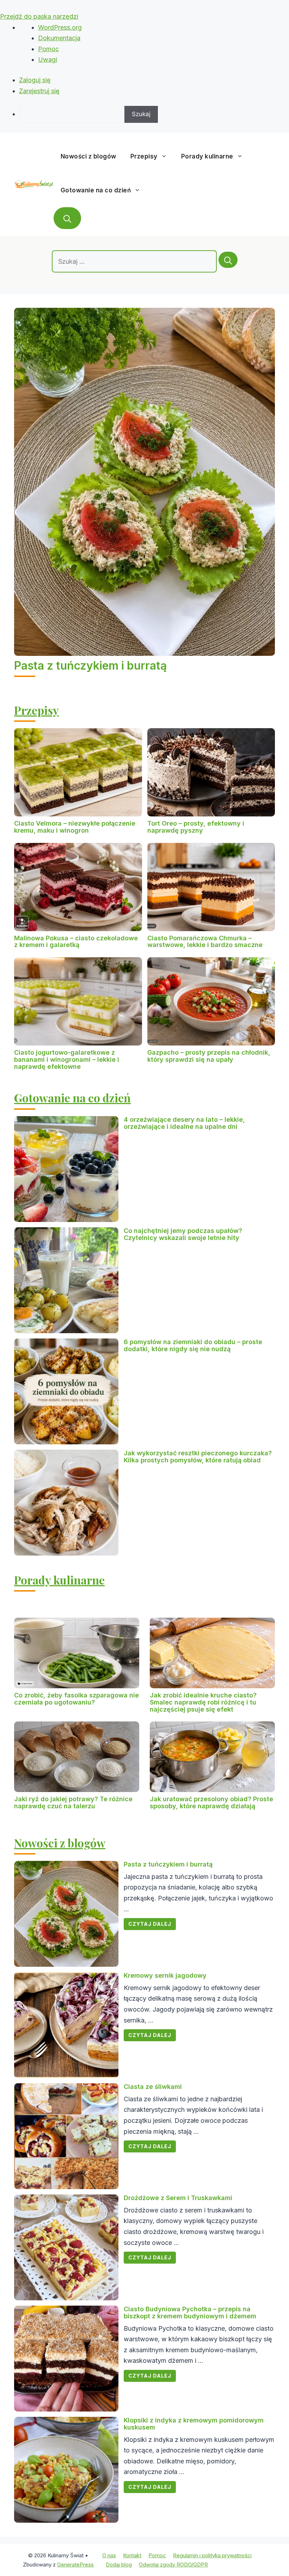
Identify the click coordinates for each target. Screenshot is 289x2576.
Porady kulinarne (207, 156)
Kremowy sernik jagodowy (165, 1975)
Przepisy (144, 156)
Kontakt (132, 2555)
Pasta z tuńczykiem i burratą (90, 666)
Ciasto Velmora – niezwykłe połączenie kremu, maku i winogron (75, 827)
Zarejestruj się (39, 91)
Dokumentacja (59, 38)
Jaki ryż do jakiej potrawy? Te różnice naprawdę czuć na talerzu (73, 1802)
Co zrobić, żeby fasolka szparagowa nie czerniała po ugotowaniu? (76, 1699)
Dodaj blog (119, 2565)
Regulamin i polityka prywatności (212, 2555)
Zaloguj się (35, 80)
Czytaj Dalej (150, 1924)
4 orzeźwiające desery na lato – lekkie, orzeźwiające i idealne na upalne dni (184, 1123)
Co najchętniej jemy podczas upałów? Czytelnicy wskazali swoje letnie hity (183, 1234)
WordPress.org (60, 27)
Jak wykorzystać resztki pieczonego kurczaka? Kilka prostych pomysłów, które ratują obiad (198, 1457)
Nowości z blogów (88, 156)
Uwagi (48, 59)
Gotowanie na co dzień (96, 190)
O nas (109, 2555)
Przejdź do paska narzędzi (39, 16)
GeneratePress (75, 2565)
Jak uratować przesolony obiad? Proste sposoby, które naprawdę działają (211, 1802)
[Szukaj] (228, 260)
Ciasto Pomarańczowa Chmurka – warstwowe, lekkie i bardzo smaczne (205, 942)
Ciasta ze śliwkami (153, 2087)
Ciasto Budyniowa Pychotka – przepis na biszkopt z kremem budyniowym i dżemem (190, 2313)
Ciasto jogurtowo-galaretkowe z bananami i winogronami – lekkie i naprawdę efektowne (67, 1059)
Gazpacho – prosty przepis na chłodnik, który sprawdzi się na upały (209, 1056)
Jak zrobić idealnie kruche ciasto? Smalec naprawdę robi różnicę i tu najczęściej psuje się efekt (203, 1702)
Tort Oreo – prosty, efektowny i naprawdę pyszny (196, 827)
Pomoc (48, 49)
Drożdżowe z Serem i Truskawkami (178, 2198)
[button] (67, 218)
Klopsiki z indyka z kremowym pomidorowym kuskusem (194, 2424)
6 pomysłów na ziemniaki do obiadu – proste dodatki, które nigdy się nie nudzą (193, 1345)
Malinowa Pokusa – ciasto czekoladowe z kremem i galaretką (76, 942)
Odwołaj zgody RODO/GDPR (173, 2565)
